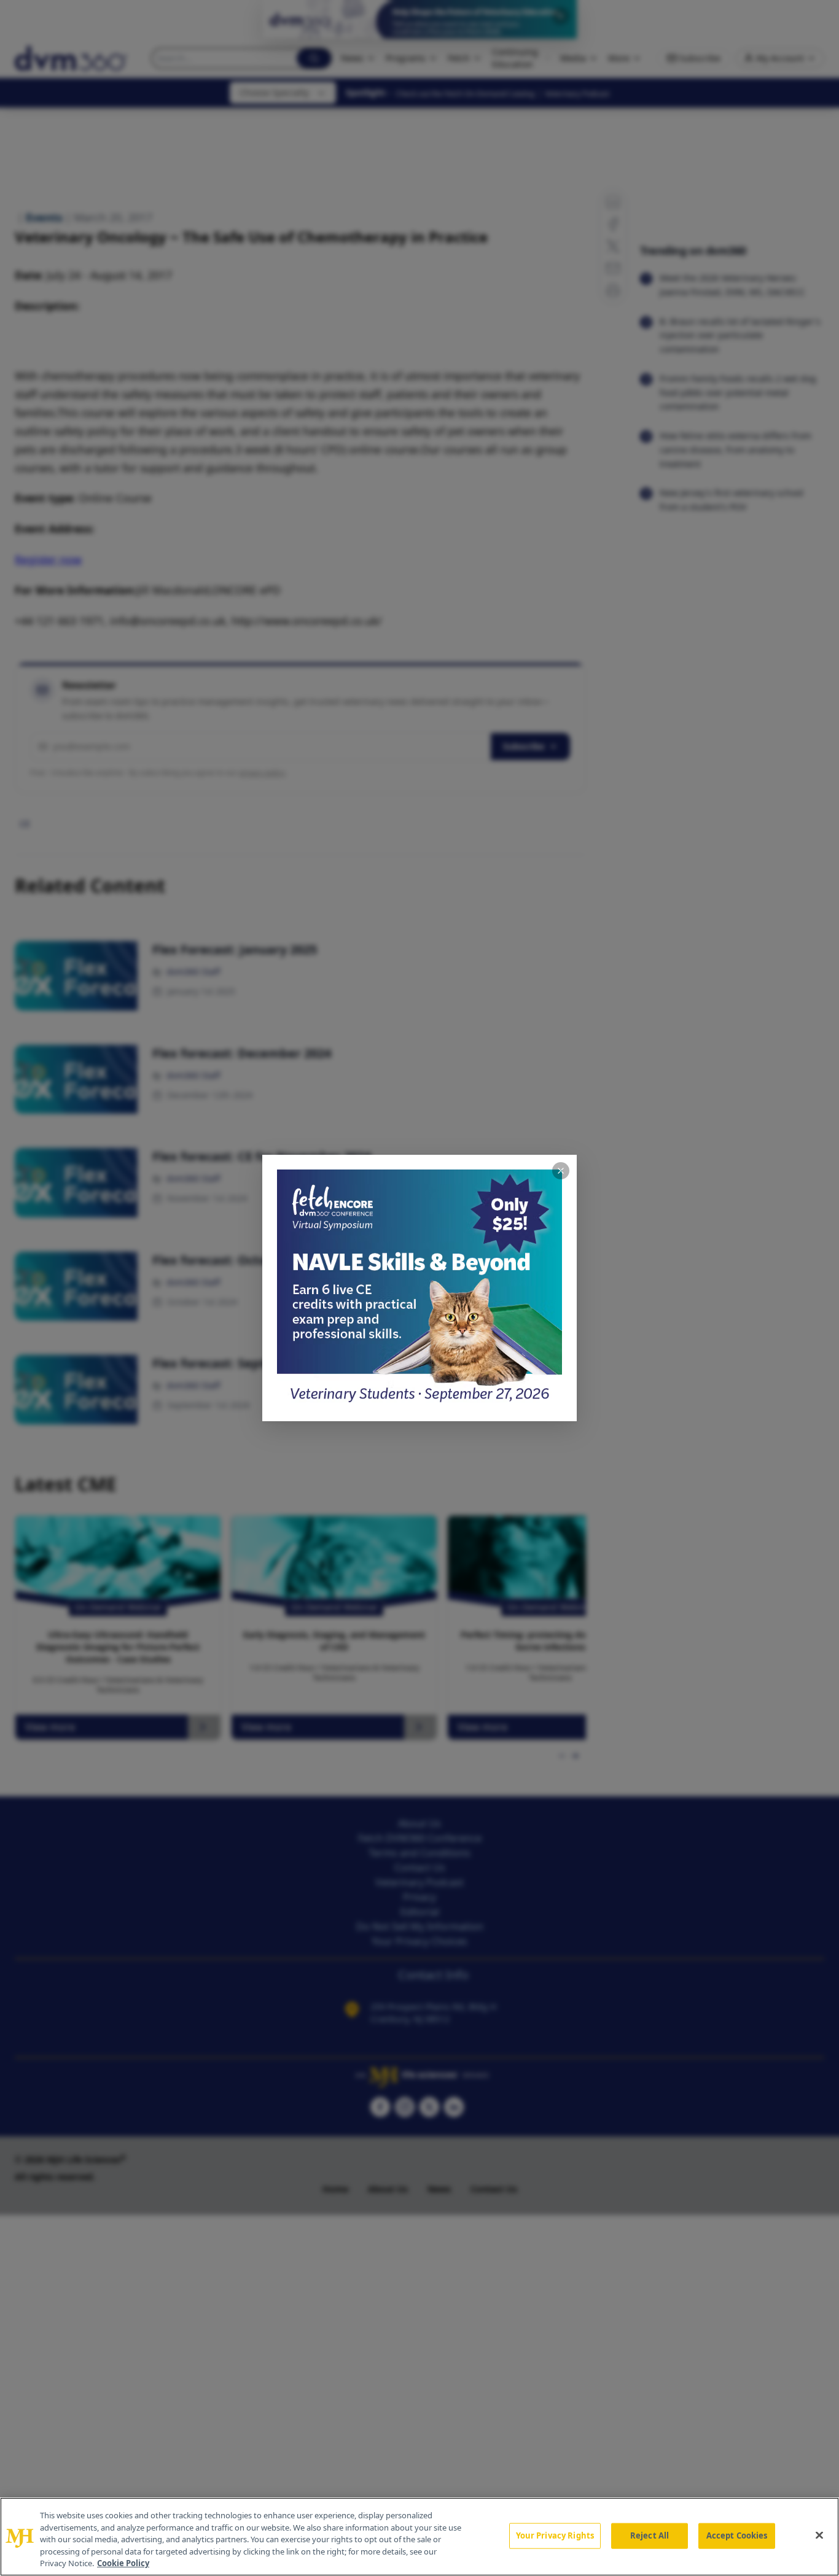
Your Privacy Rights (555, 2535)
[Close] (819, 2535)
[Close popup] (561, 1171)
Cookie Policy (123, 2563)
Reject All (650, 2535)
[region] (419, 2537)
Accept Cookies (737, 2535)
